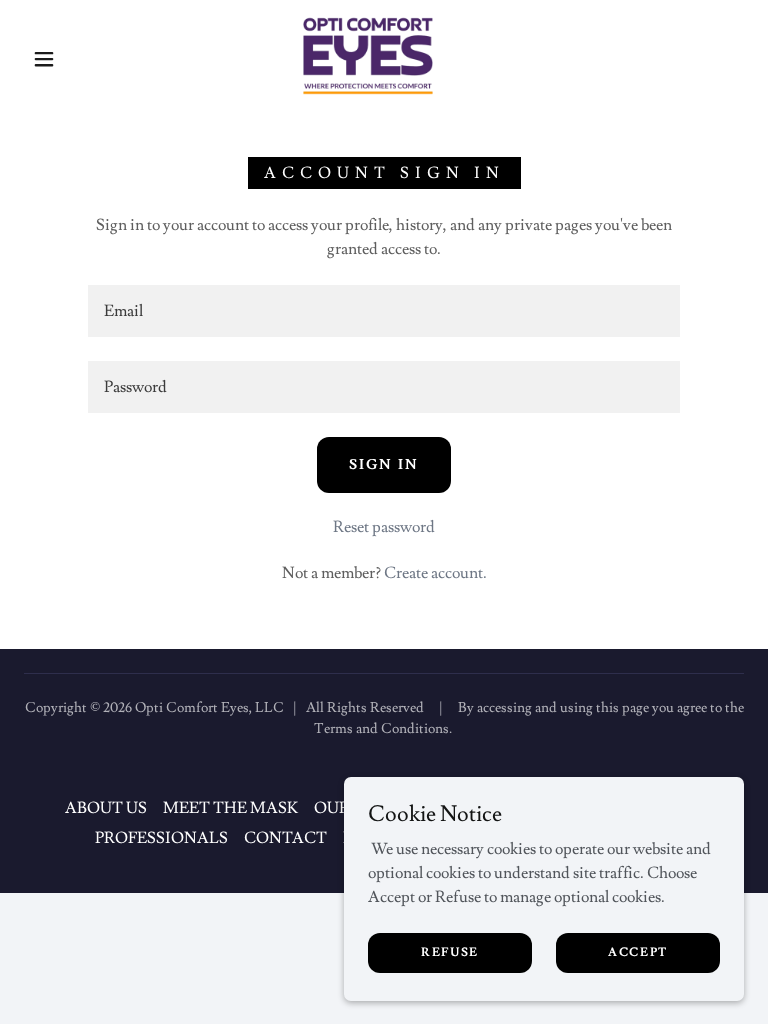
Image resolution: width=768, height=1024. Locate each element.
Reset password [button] (384, 527)
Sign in (384, 465)
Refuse (450, 952)
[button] (44, 59)
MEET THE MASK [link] (230, 808)
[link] (368, 56)
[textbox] (384, 311)
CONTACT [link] (285, 838)
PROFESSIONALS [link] (161, 838)
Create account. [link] (435, 573)
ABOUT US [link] (106, 808)
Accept (638, 952)
